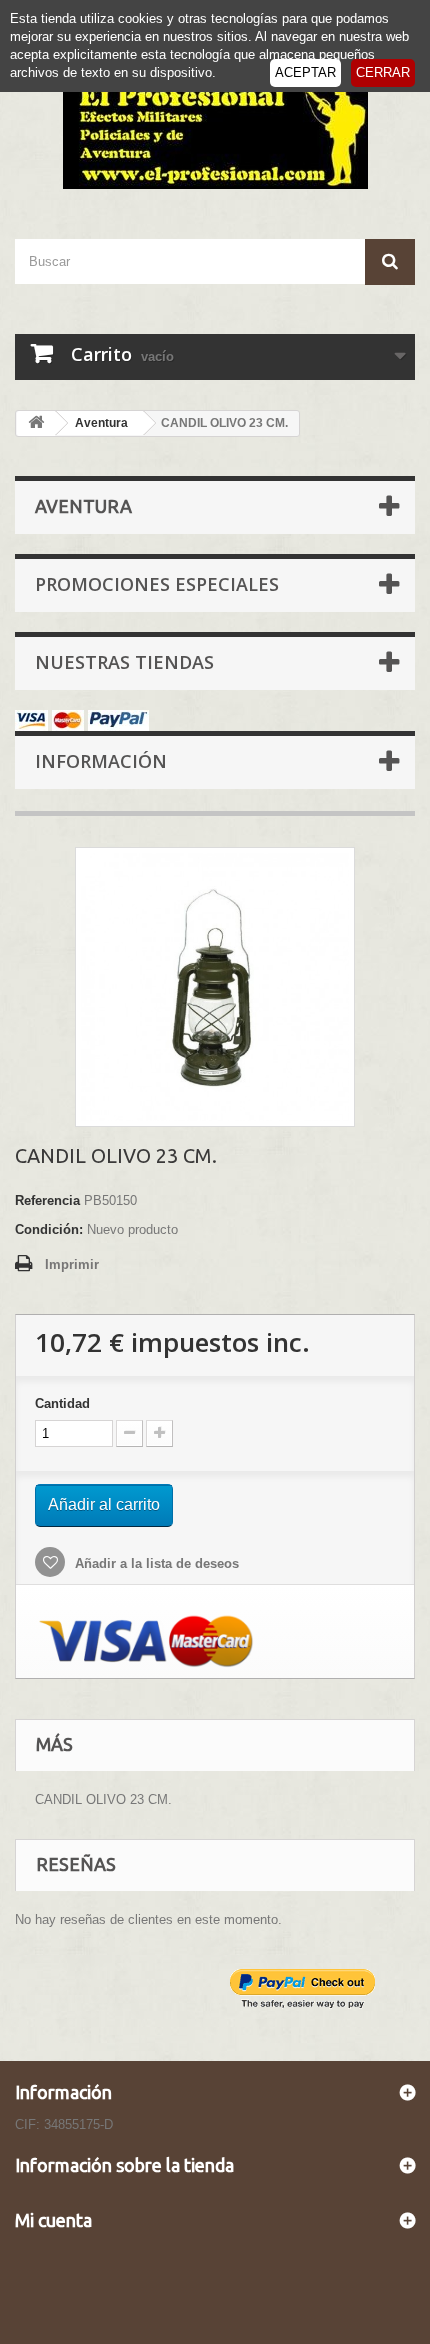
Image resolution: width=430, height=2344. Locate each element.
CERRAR (383, 72)
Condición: (49, 1229)
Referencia (47, 1200)
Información (101, 761)
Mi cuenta (53, 2220)
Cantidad (62, 1403)
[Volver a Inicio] (36, 423)
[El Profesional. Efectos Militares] (215, 131)
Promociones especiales (157, 584)
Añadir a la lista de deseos (155, 1563)
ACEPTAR (305, 72)
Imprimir (72, 1264)
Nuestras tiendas (124, 662)
